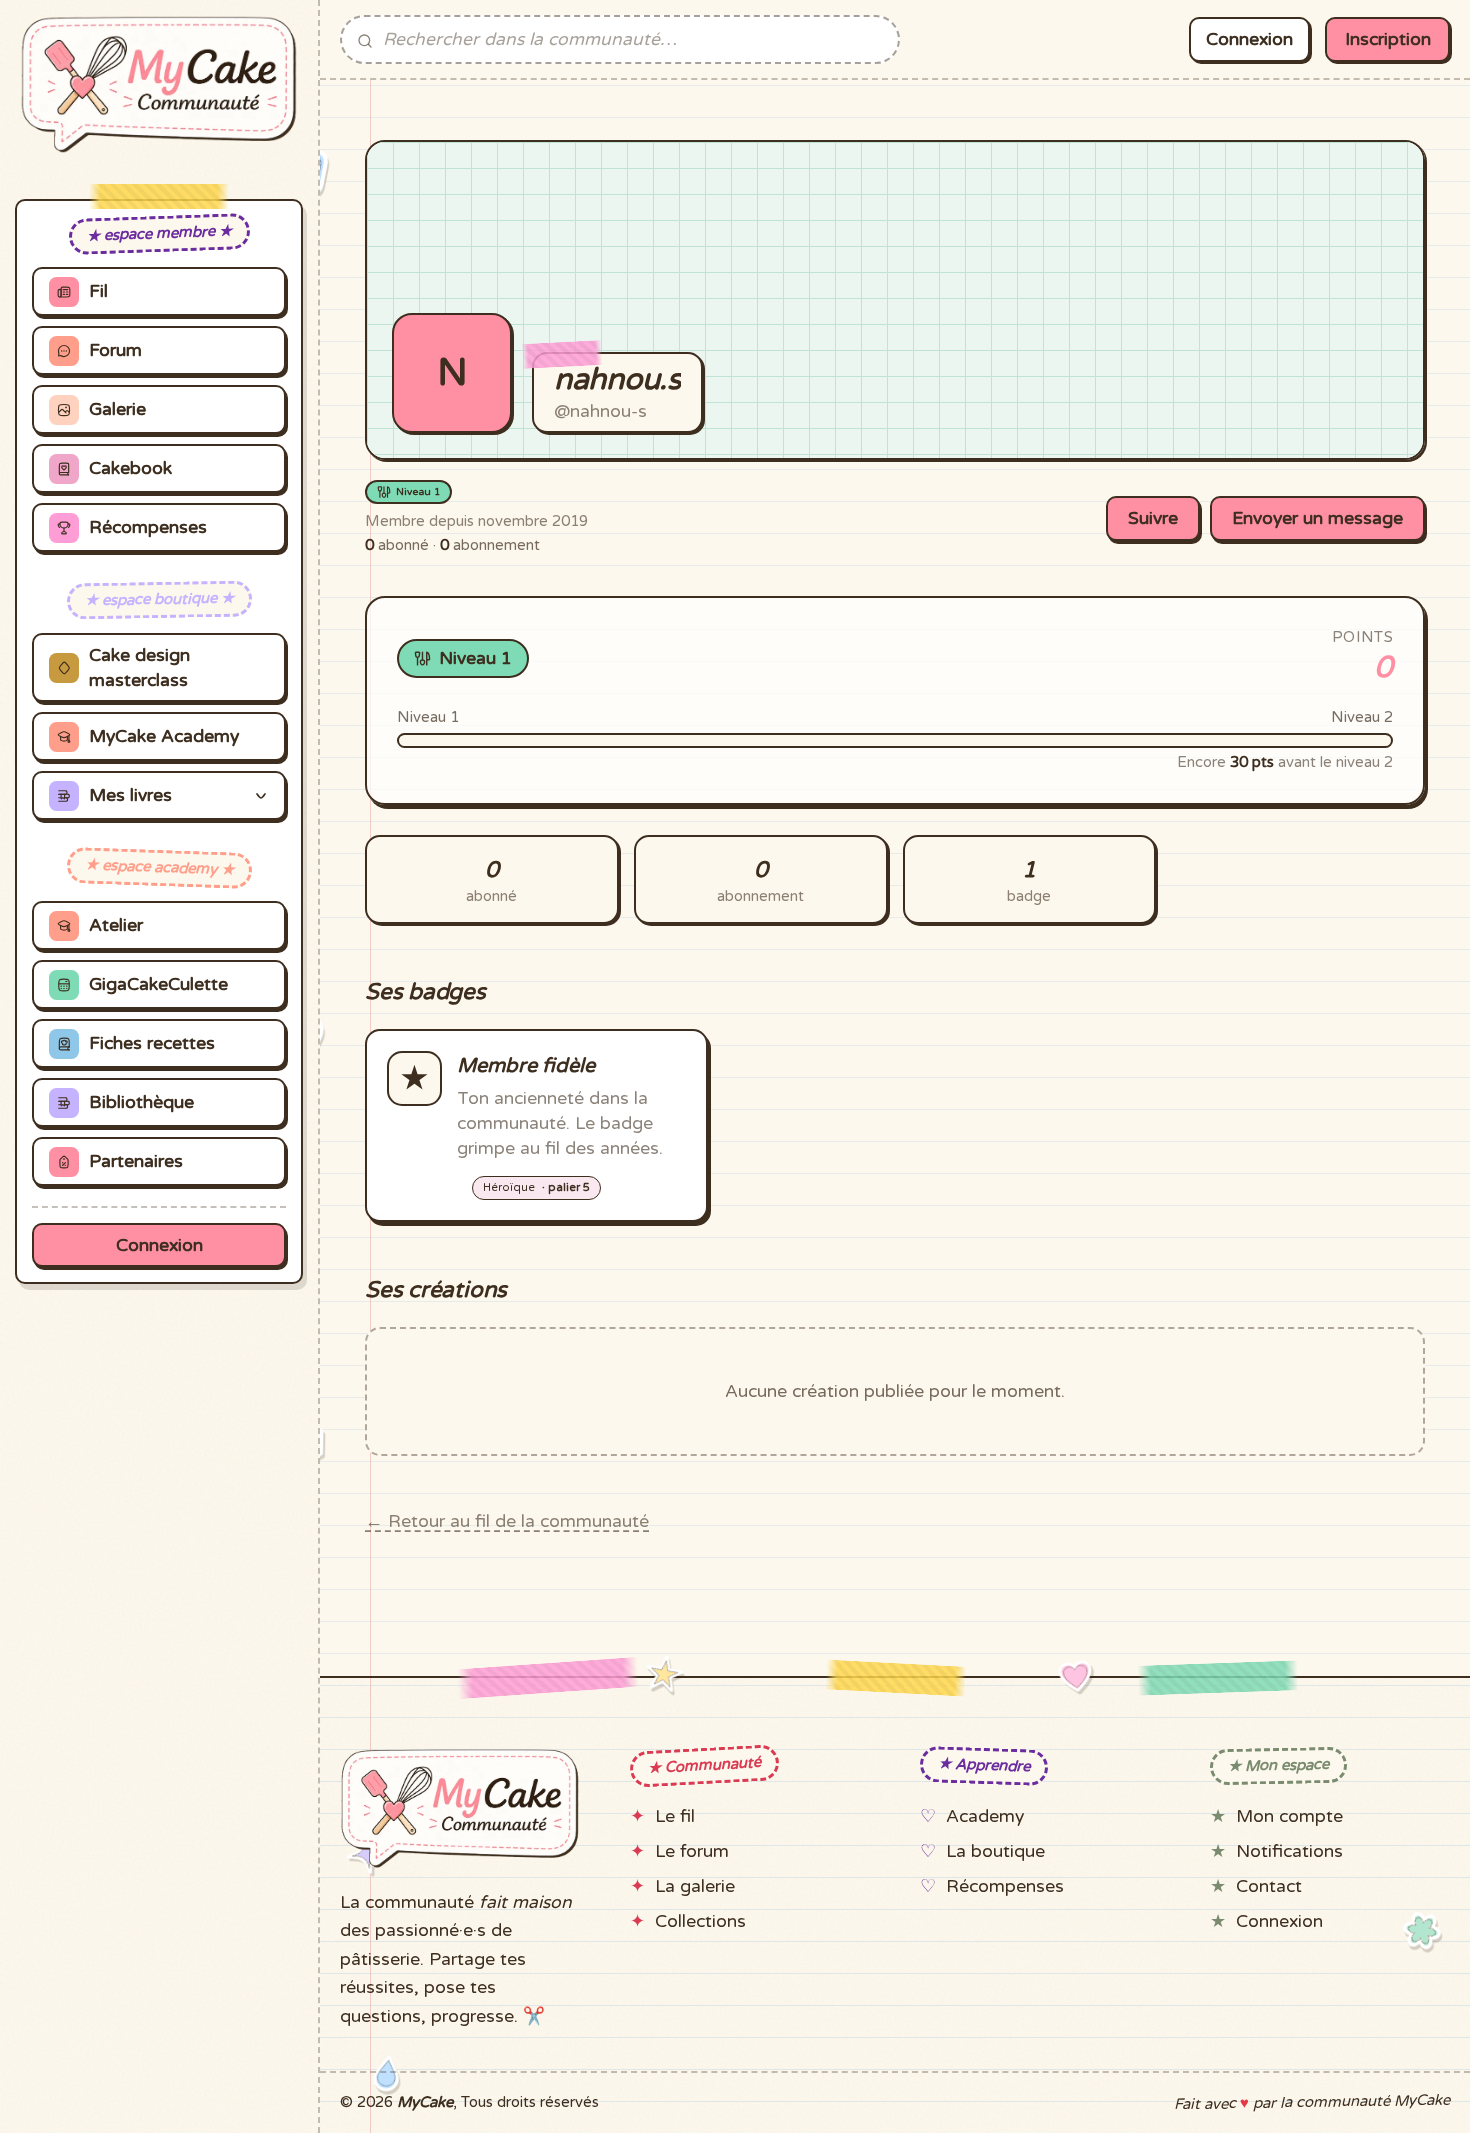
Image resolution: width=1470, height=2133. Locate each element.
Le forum (692, 1851)
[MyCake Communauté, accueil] (159, 84)
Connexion (159, 1245)
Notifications (1289, 1851)
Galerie (117, 409)
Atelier (116, 925)
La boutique (995, 1851)
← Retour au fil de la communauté (507, 1521)
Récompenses (148, 527)
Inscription (1388, 39)
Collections (700, 1921)
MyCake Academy (164, 736)
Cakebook (130, 468)
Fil (98, 291)
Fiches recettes (152, 1043)
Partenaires (136, 1161)
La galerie (695, 1886)
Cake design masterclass (139, 668)
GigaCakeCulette (158, 984)
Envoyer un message (1317, 518)
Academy (985, 1816)
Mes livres (130, 795)
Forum (115, 350)
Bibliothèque (141, 1102)
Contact (1269, 1886)
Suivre (1153, 518)
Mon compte (1289, 1816)
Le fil (675, 1816)
